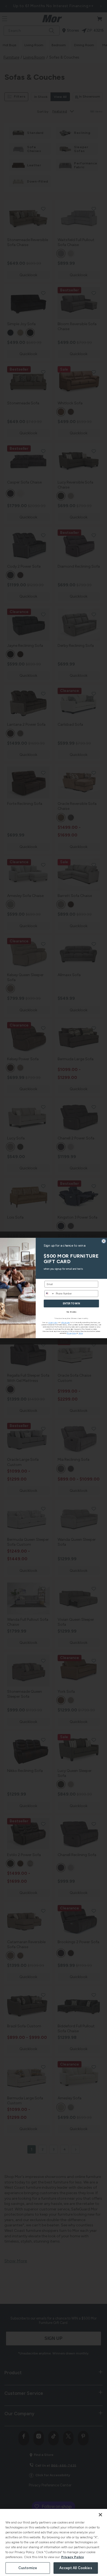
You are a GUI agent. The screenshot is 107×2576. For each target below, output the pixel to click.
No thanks (71, 1312)
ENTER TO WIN (71, 1303)
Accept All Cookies (76, 2568)
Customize (28, 2568)
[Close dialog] (104, 1241)
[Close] (100, 2515)
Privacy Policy (73, 2557)
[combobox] (50, 1293)
